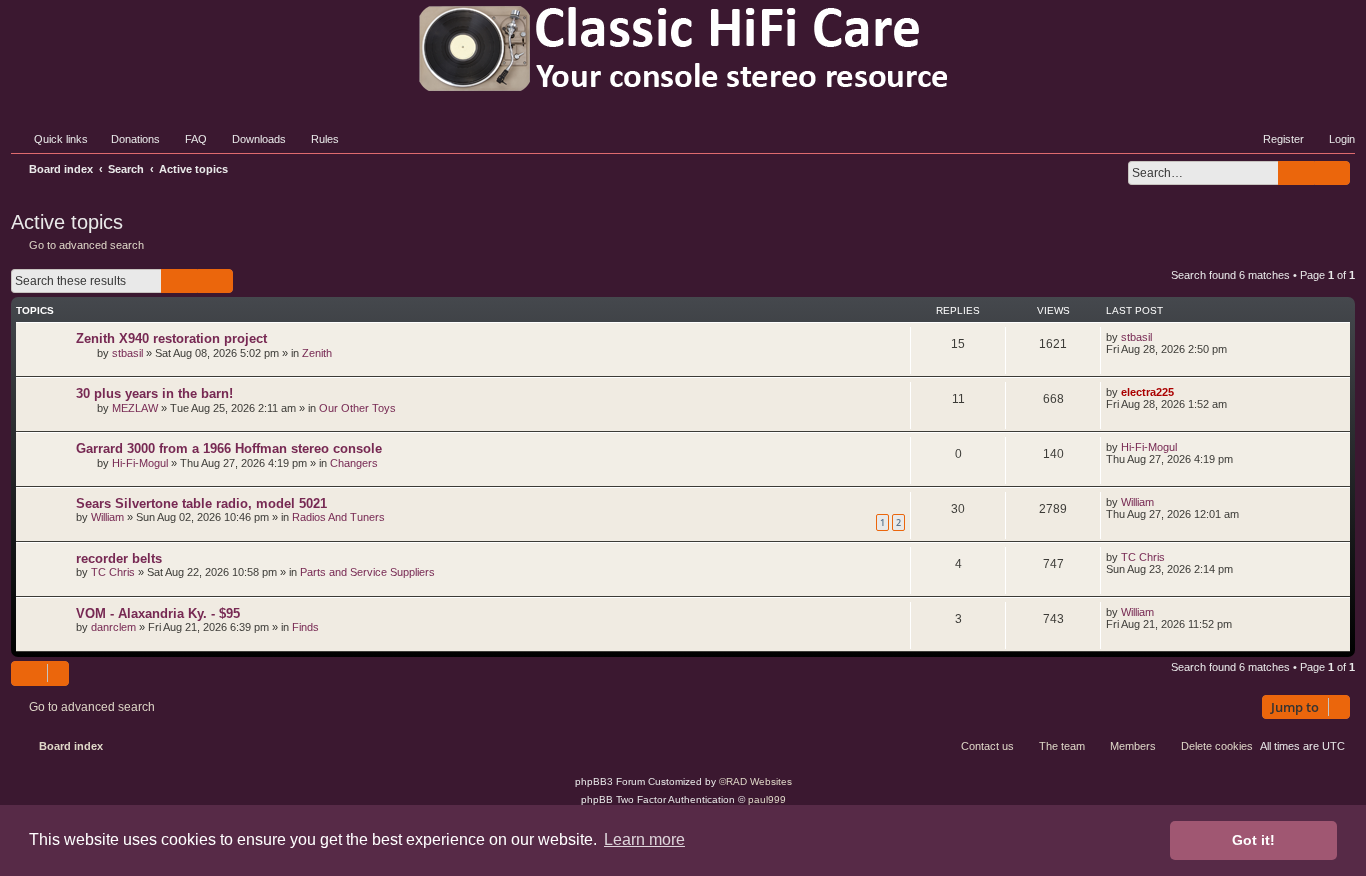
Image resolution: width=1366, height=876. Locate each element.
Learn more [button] (644, 839)
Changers (354, 463)
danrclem (113, 627)
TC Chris (113, 572)
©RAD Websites (755, 781)
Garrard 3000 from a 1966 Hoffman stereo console (229, 448)
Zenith (317, 353)
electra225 (1147, 392)
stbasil (127, 353)
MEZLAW (135, 408)
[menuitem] (126, 139)
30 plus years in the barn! (154, 393)
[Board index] (683, 48)
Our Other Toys (357, 408)
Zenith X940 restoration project (171, 338)
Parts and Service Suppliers (367, 572)
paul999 (767, 799)
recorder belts (119, 558)
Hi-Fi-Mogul (140, 463)
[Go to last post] (1161, 337)
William (107, 517)
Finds (305, 627)
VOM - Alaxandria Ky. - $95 (158, 613)
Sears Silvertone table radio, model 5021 (201, 503)
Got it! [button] (1253, 840)
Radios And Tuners (338, 517)
